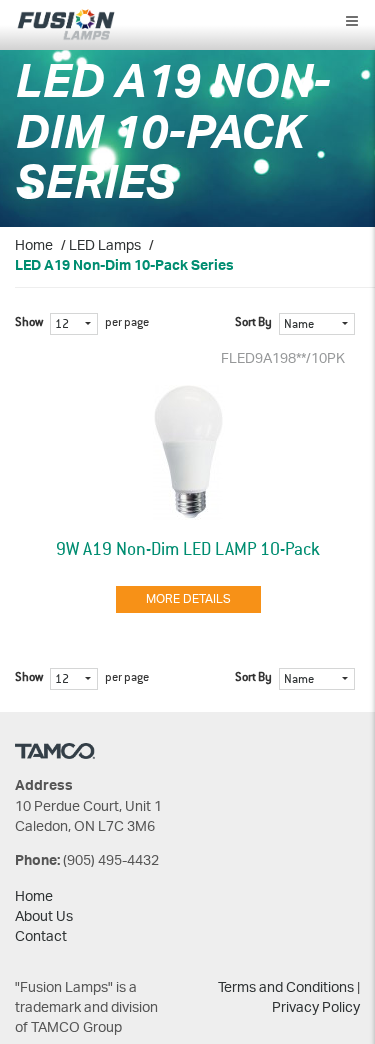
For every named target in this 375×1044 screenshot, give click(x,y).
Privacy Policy (316, 1008)
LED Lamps (105, 246)
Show (29, 323)
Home (34, 246)
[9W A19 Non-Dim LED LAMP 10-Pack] (188, 452)
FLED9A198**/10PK (283, 359)
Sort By (253, 323)
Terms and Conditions (286, 988)
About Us (44, 917)
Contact (41, 937)
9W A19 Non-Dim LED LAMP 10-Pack (188, 550)
